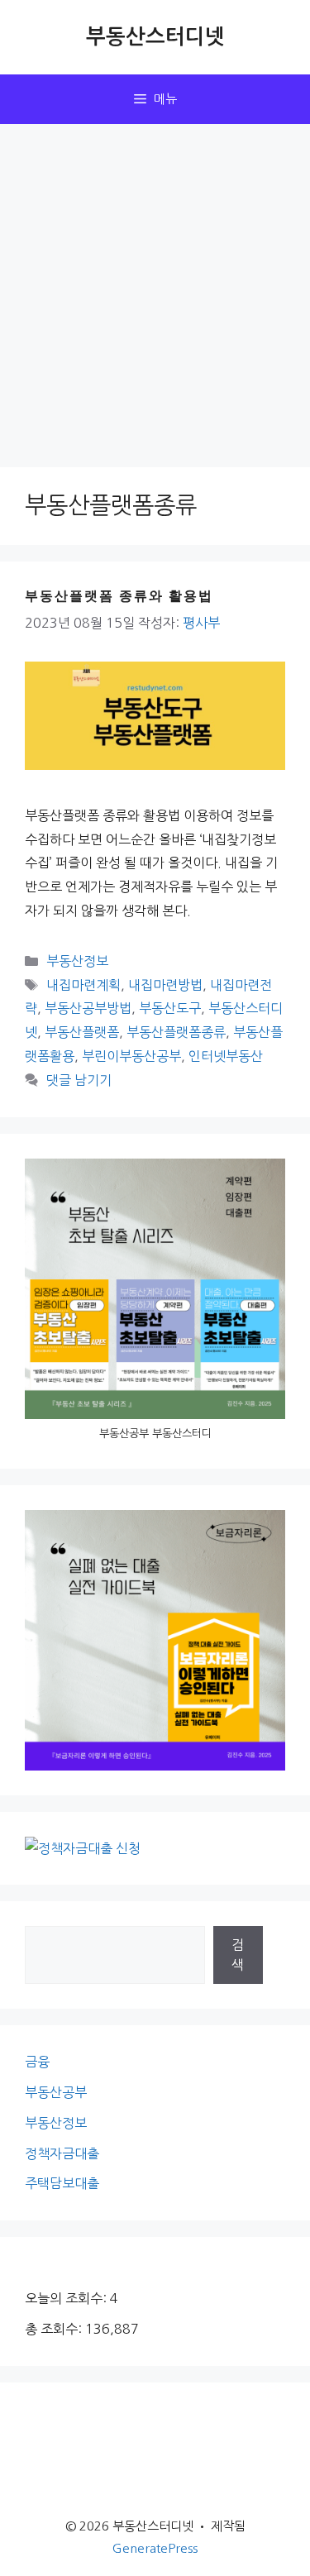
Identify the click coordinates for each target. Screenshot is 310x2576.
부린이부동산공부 (131, 1056)
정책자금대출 (62, 2153)
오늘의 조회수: (67, 2298)
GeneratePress (155, 2548)
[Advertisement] (155, 287)
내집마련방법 (165, 985)
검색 (238, 1955)
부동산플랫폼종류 (176, 1032)
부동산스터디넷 (155, 37)
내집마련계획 (83, 985)
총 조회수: (55, 2329)
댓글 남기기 (79, 1080)
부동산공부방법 (88, 1008)
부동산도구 (170, 1008)
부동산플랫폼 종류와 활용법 (119, 595)
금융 (37, 2062)
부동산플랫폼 (82, 1032)
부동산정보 (77, 961)
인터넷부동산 (226, 1056)
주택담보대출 (62, 2183)
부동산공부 (56, 2092)
